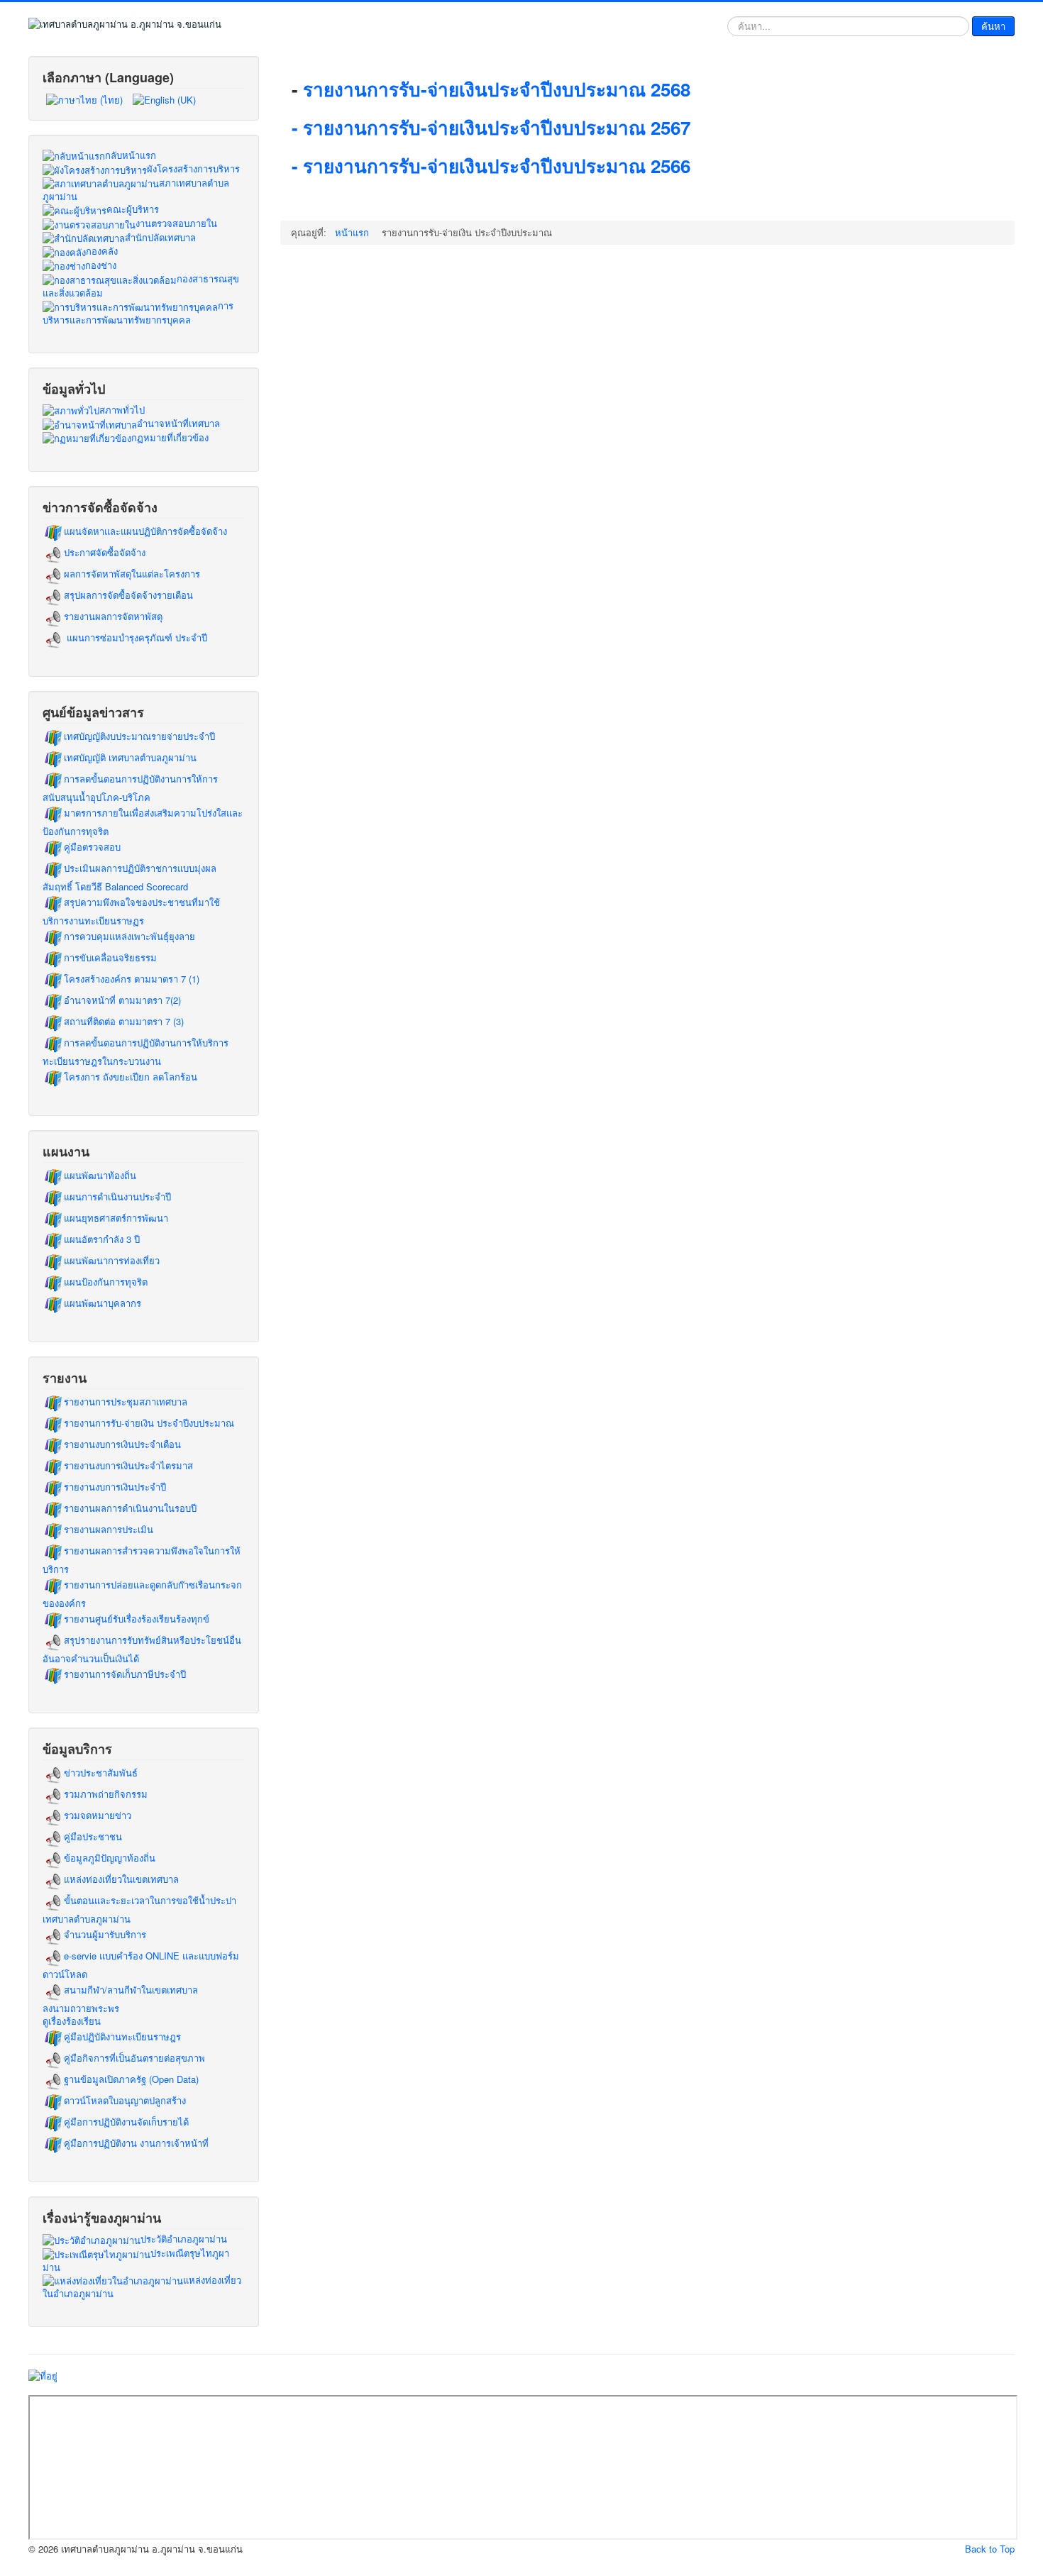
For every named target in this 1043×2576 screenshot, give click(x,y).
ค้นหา (993, 26)
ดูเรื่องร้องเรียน (72, 2021)
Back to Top (990, 2549)
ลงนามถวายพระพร (81, 2008)
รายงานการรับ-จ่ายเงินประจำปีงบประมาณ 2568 (499, 89)
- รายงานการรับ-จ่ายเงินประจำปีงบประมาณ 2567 (491, 127)
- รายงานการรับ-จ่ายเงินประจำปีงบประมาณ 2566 (491, 166)
